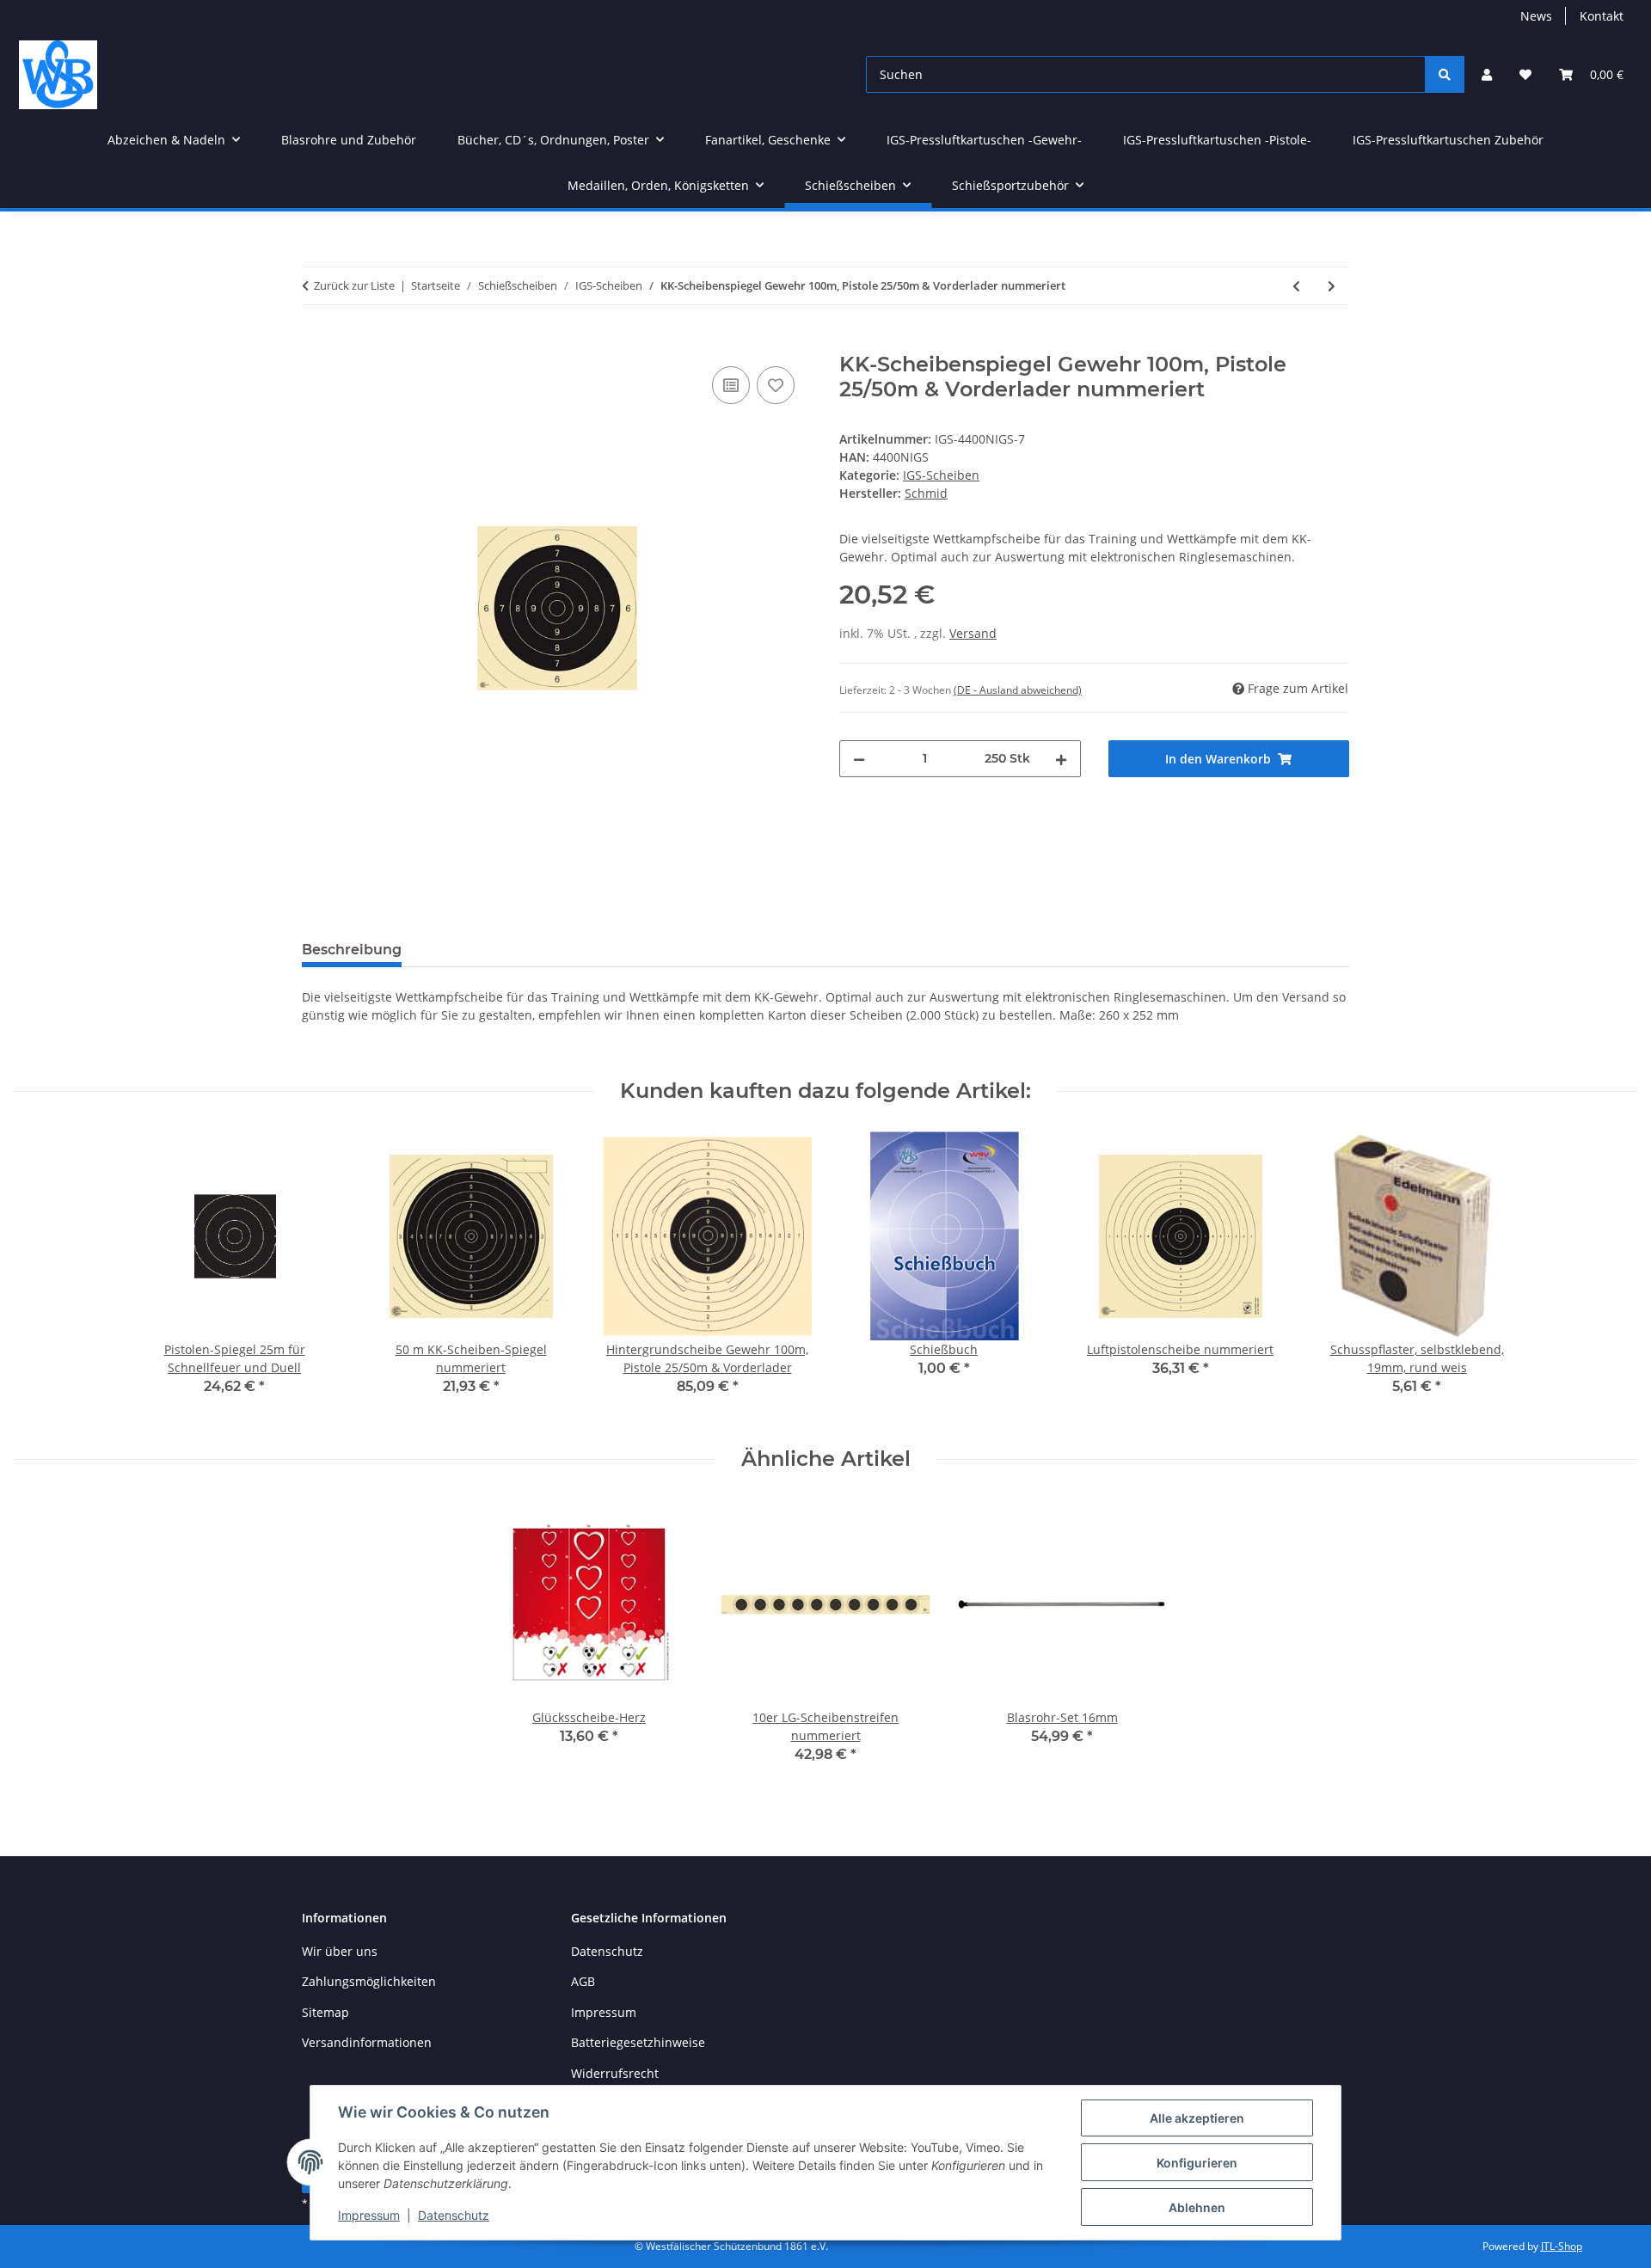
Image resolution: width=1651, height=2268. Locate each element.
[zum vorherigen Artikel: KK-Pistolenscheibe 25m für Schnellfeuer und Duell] (1296, 286)
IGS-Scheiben (941, 475)
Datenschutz (454, 2215)
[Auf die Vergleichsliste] (731, 385)
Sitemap (325, 2012)
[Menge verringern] (859, 759)
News (1536, 16)
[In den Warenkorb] (316, 343)
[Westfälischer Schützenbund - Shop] (58, 74)
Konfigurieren (1197, 2163)
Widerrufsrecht (615, 2073)
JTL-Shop (1562, 2246)
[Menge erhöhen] (1061, 759)
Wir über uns (340, 1951)
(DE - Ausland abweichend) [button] (1018, 690)
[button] (1487, 74)
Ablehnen (1197, 2207)
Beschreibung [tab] (352, 950)
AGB (583, 1981)
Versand (973, 633)
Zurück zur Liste (354, 285)
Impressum (369, 2215)
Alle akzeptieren (1197, 2118)
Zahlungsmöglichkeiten (369, 1981)
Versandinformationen (367, 2042)
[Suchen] (1445, 74)
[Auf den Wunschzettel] (776, 385)
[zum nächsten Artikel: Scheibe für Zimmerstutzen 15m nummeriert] (1332, 286)
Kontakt (1602, 16)
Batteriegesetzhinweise (638, 2042)
